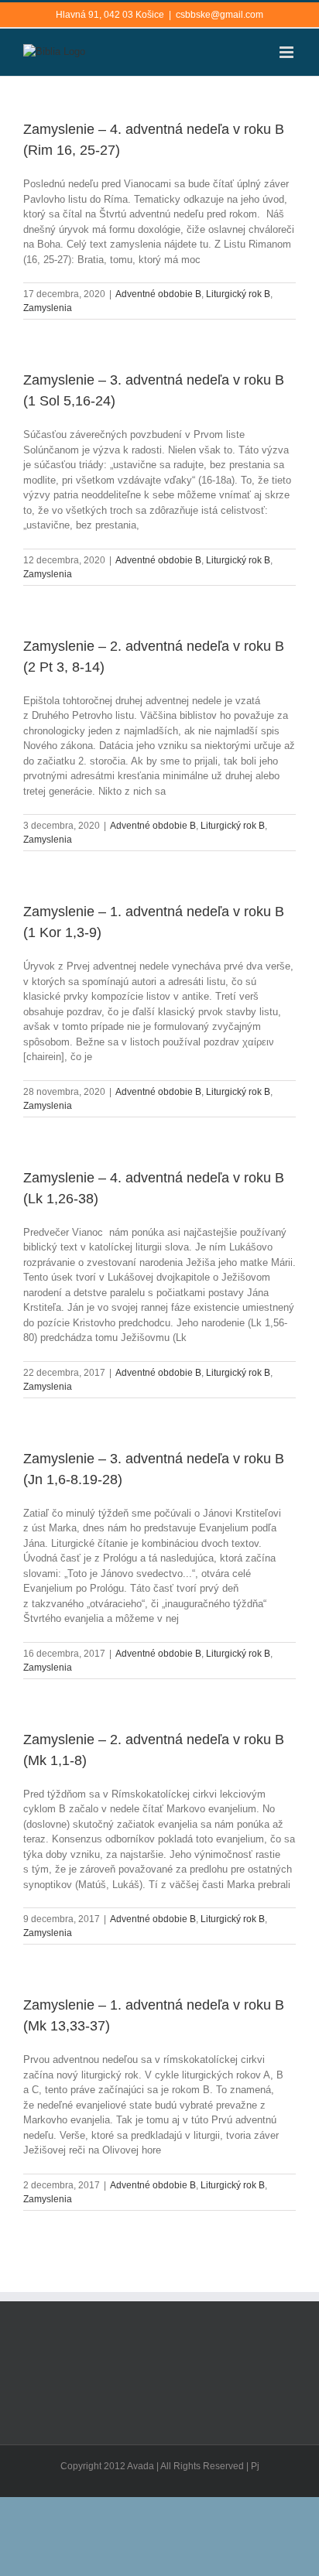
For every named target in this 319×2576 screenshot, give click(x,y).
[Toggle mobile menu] (288, 52)
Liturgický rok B (238, 294)
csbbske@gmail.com (220, 15)
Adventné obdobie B (158, 294)
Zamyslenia (48, 308)
